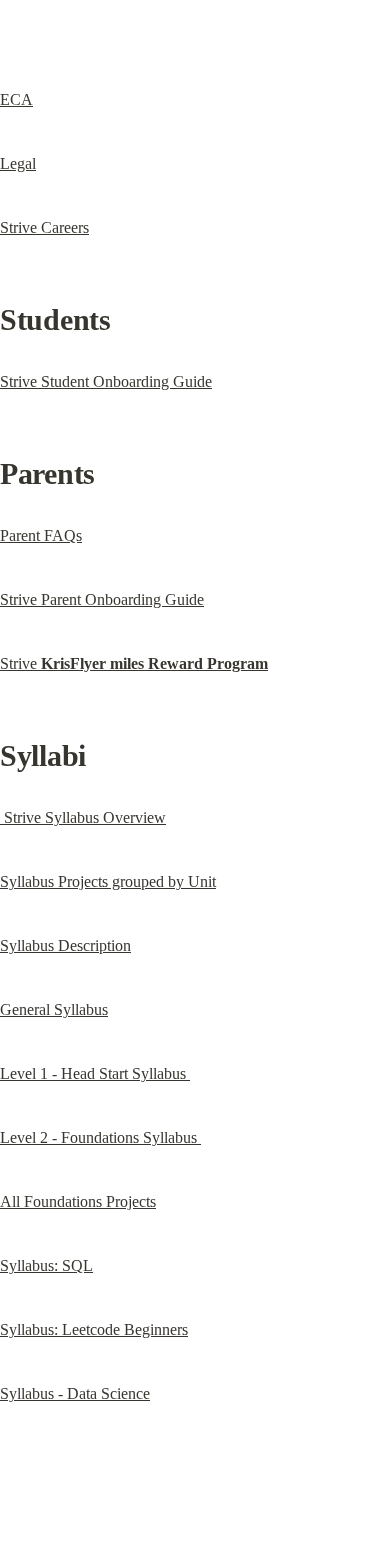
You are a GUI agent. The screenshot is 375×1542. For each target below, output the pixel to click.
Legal (18, 163)
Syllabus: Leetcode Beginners (94, 1329)
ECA (16, 99)
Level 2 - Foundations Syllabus (100, 1137)
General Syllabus (54, 1009)
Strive (134, 663)
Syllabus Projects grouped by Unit (108, 881)
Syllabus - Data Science (75, 1393)
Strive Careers (44, 227)
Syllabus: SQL (46, 1265)
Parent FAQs (41, 535)
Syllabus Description (65, 945)
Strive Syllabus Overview (83, 817)
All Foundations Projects (78, 1201)
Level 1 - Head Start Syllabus (95, 1073)
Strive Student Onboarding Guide (106, 381)
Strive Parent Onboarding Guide (102, 599)
